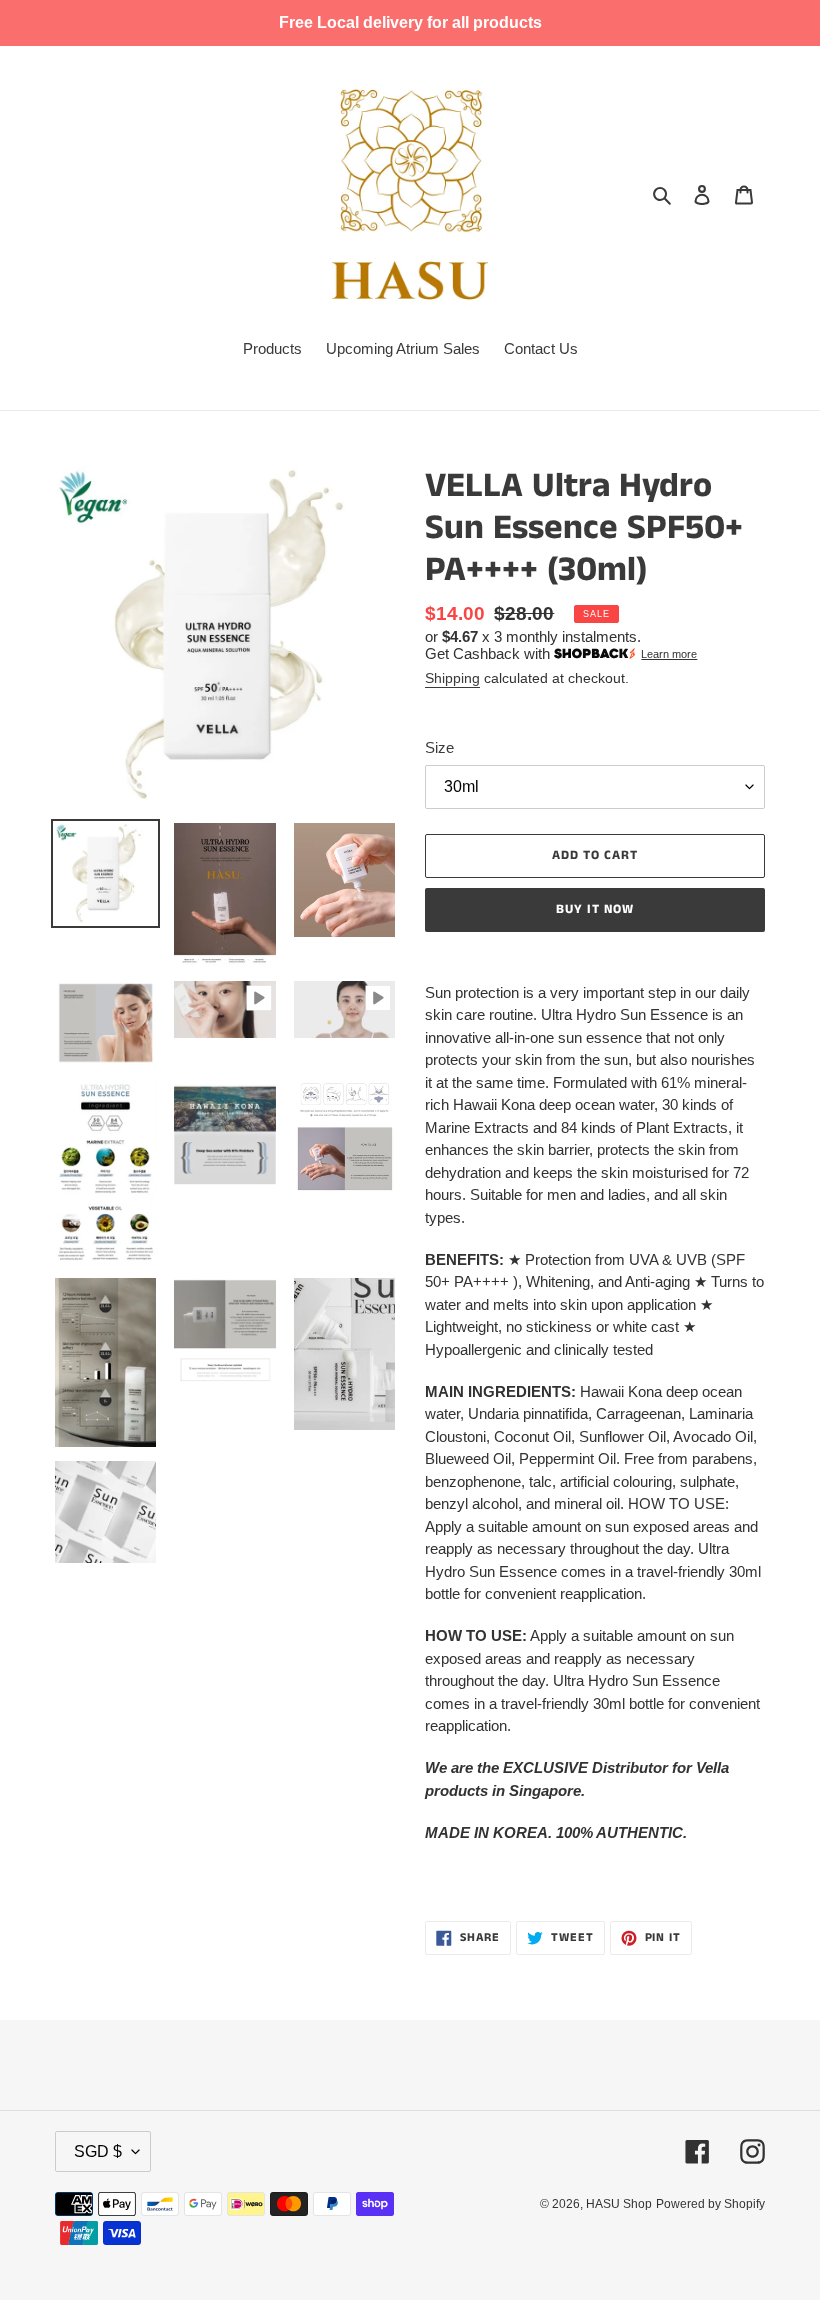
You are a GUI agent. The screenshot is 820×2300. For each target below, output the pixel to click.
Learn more (669, 654)
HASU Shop (619, 2204)
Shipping (452, 678)
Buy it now (595, 909)
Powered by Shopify (710, 2204)
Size (439, 747)
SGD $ (98, 2151)
